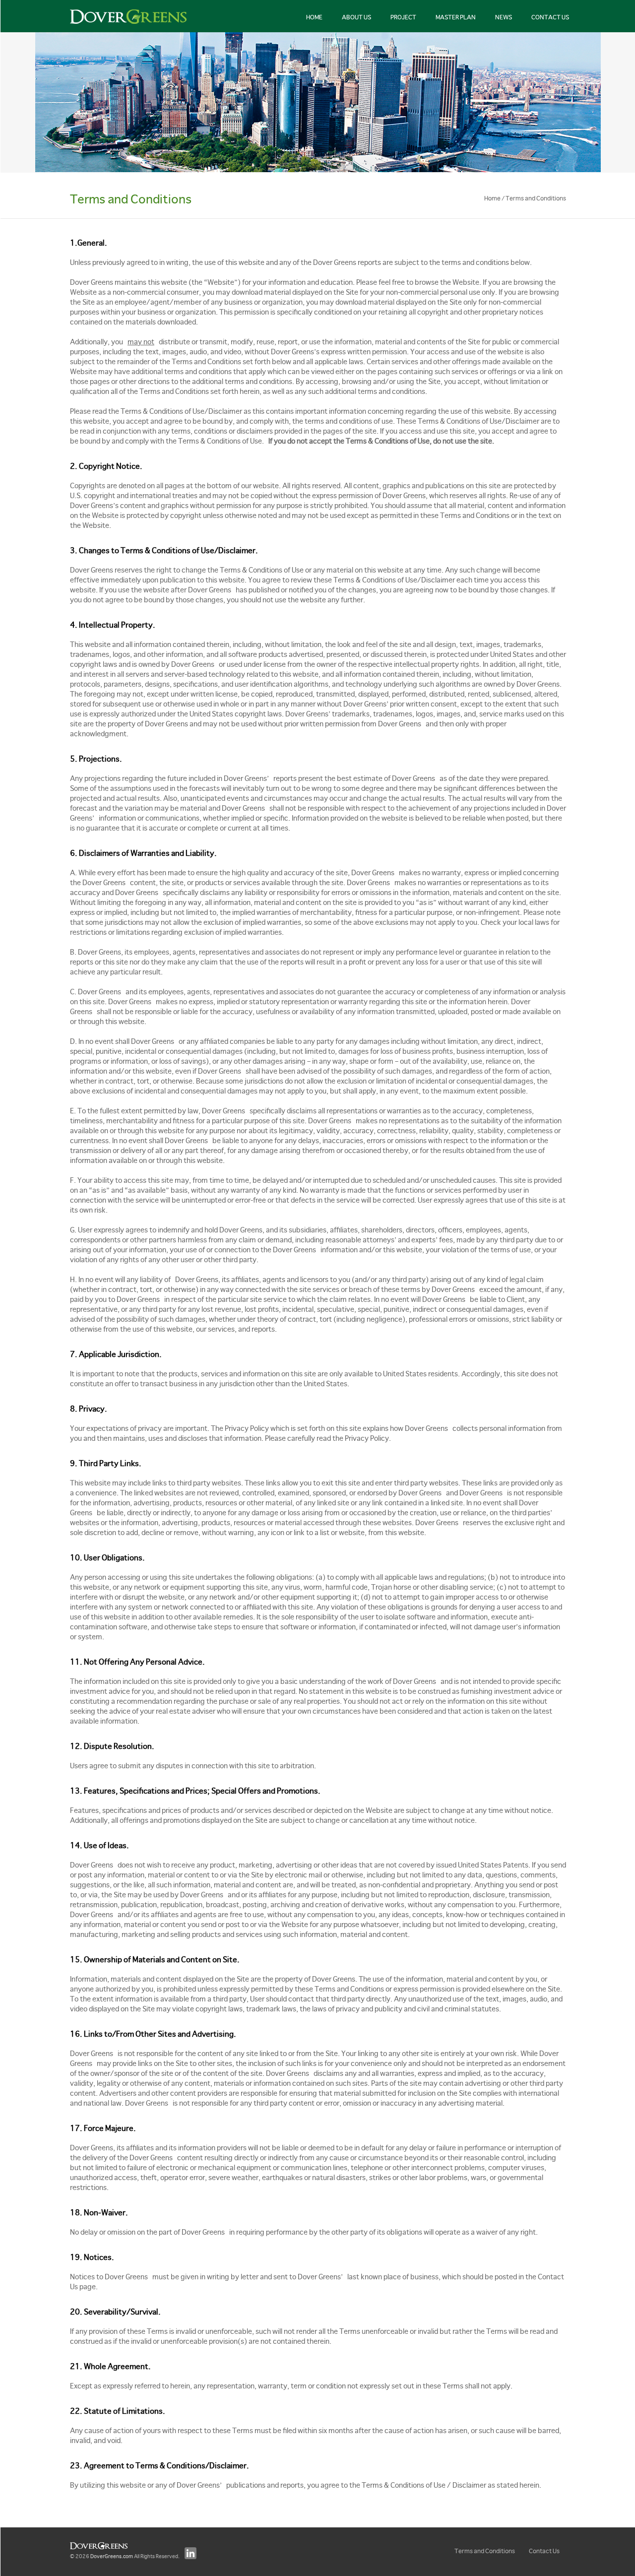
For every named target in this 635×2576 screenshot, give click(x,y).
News (504, 17)
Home (314, 17)
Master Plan (456, 17)
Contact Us (550, 17)
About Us (356, 17)
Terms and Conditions (485, 2551)
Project (403, 17)
